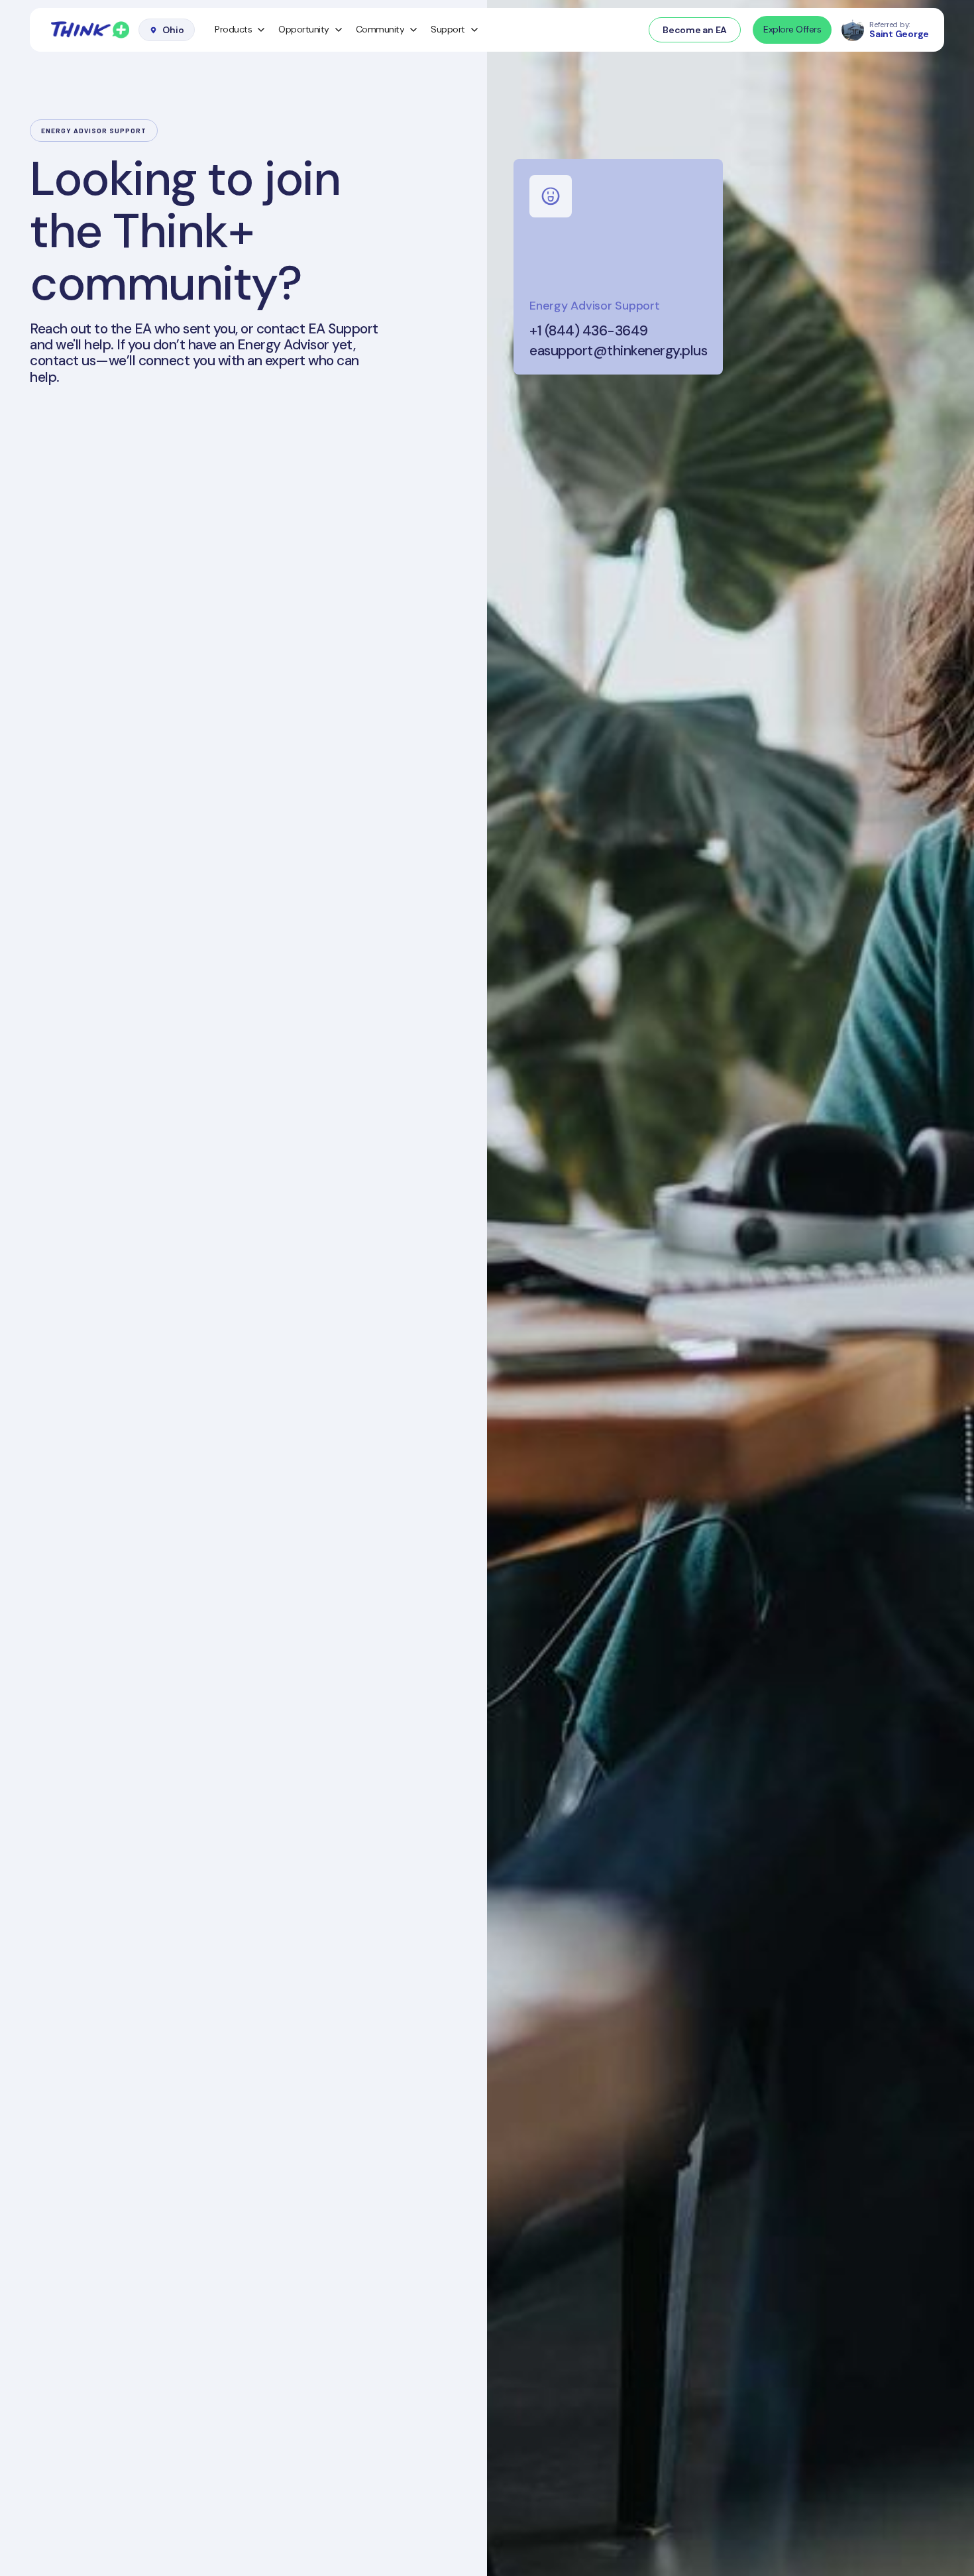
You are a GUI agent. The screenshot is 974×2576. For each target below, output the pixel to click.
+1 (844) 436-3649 (589, 331)
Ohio (173, 30)
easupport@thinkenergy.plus (618, 351)
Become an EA (695, 30)
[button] (240, 30)
